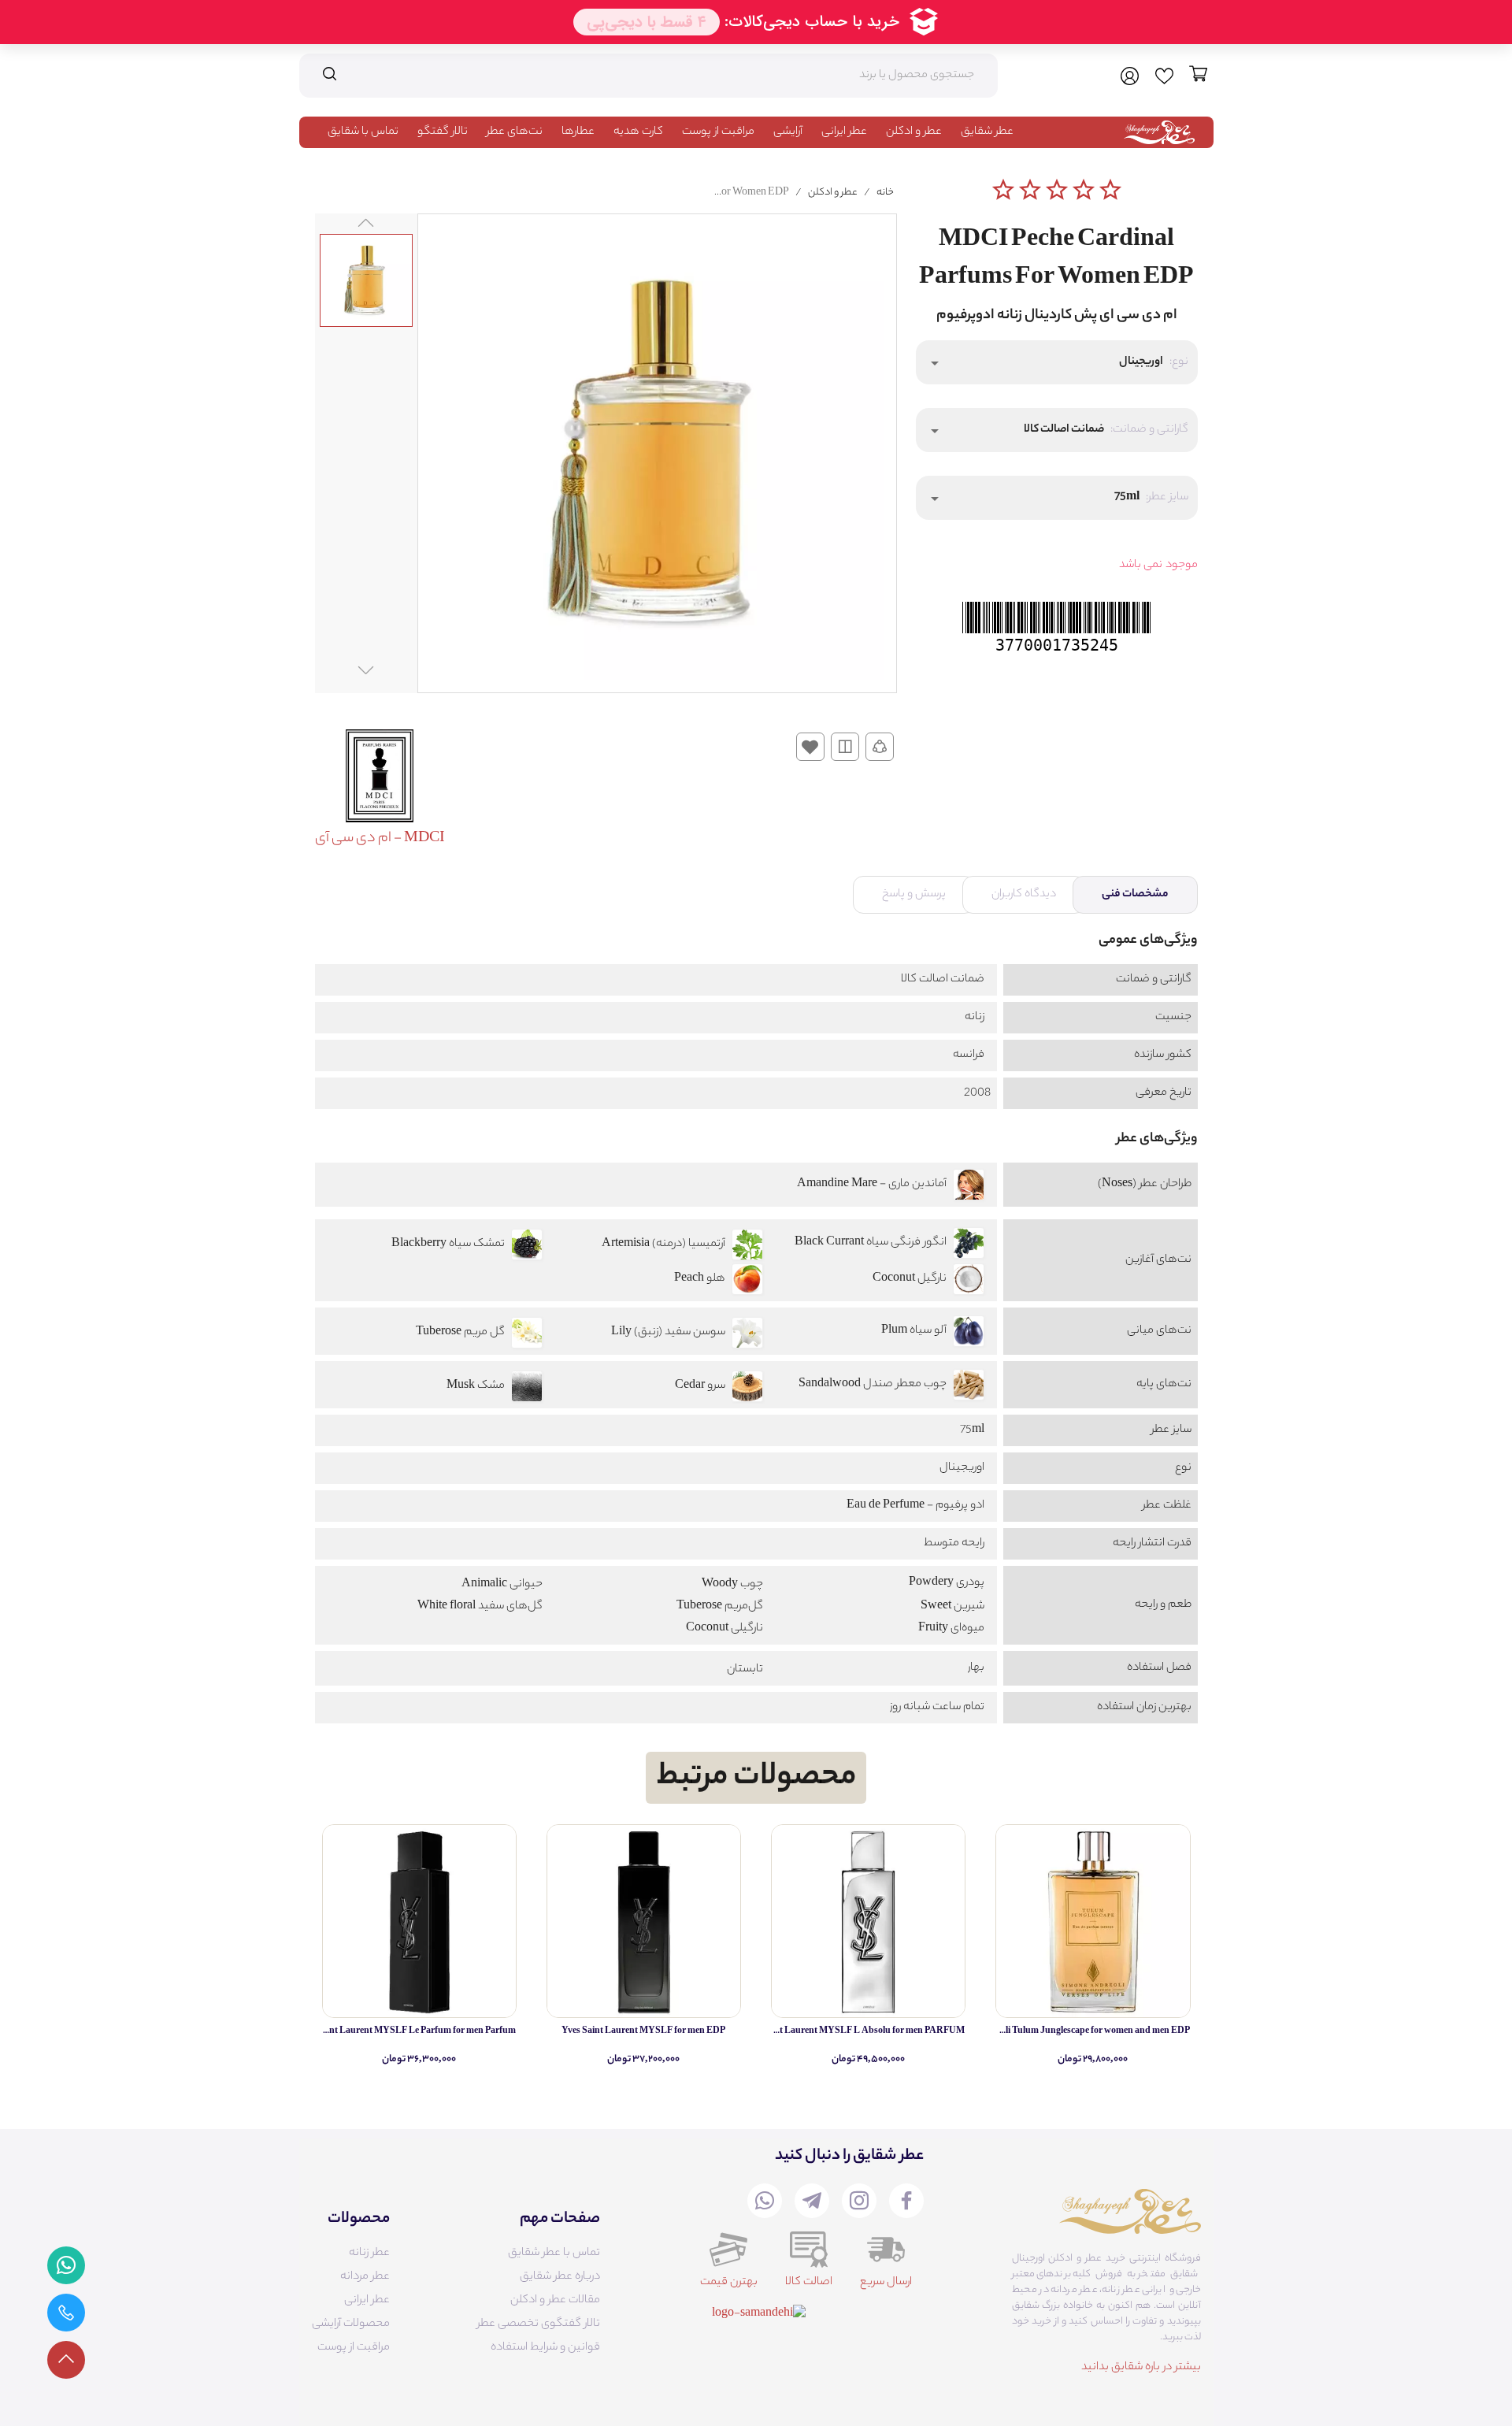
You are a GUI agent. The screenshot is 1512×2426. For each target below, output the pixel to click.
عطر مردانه (365, 2277)
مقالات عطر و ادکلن (555, 2301)
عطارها (578, 132)
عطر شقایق (987, 132)
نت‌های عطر (515, 132)
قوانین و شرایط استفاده (545, 2348)
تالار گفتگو (443, 132)
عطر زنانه (369, 2254)
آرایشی (788, 132)
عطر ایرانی (844, 132)
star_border (1003, 190)
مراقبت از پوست (718, 132)
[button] (1057, 362)
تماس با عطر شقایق (554, 2254)
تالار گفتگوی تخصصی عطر (539, 2324)
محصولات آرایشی (351, 2324)
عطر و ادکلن (914, 132)
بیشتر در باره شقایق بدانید (1141, 2368)
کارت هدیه (638, 132)
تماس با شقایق (363, 132)
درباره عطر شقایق (560, 2277)
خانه (885, 193)
